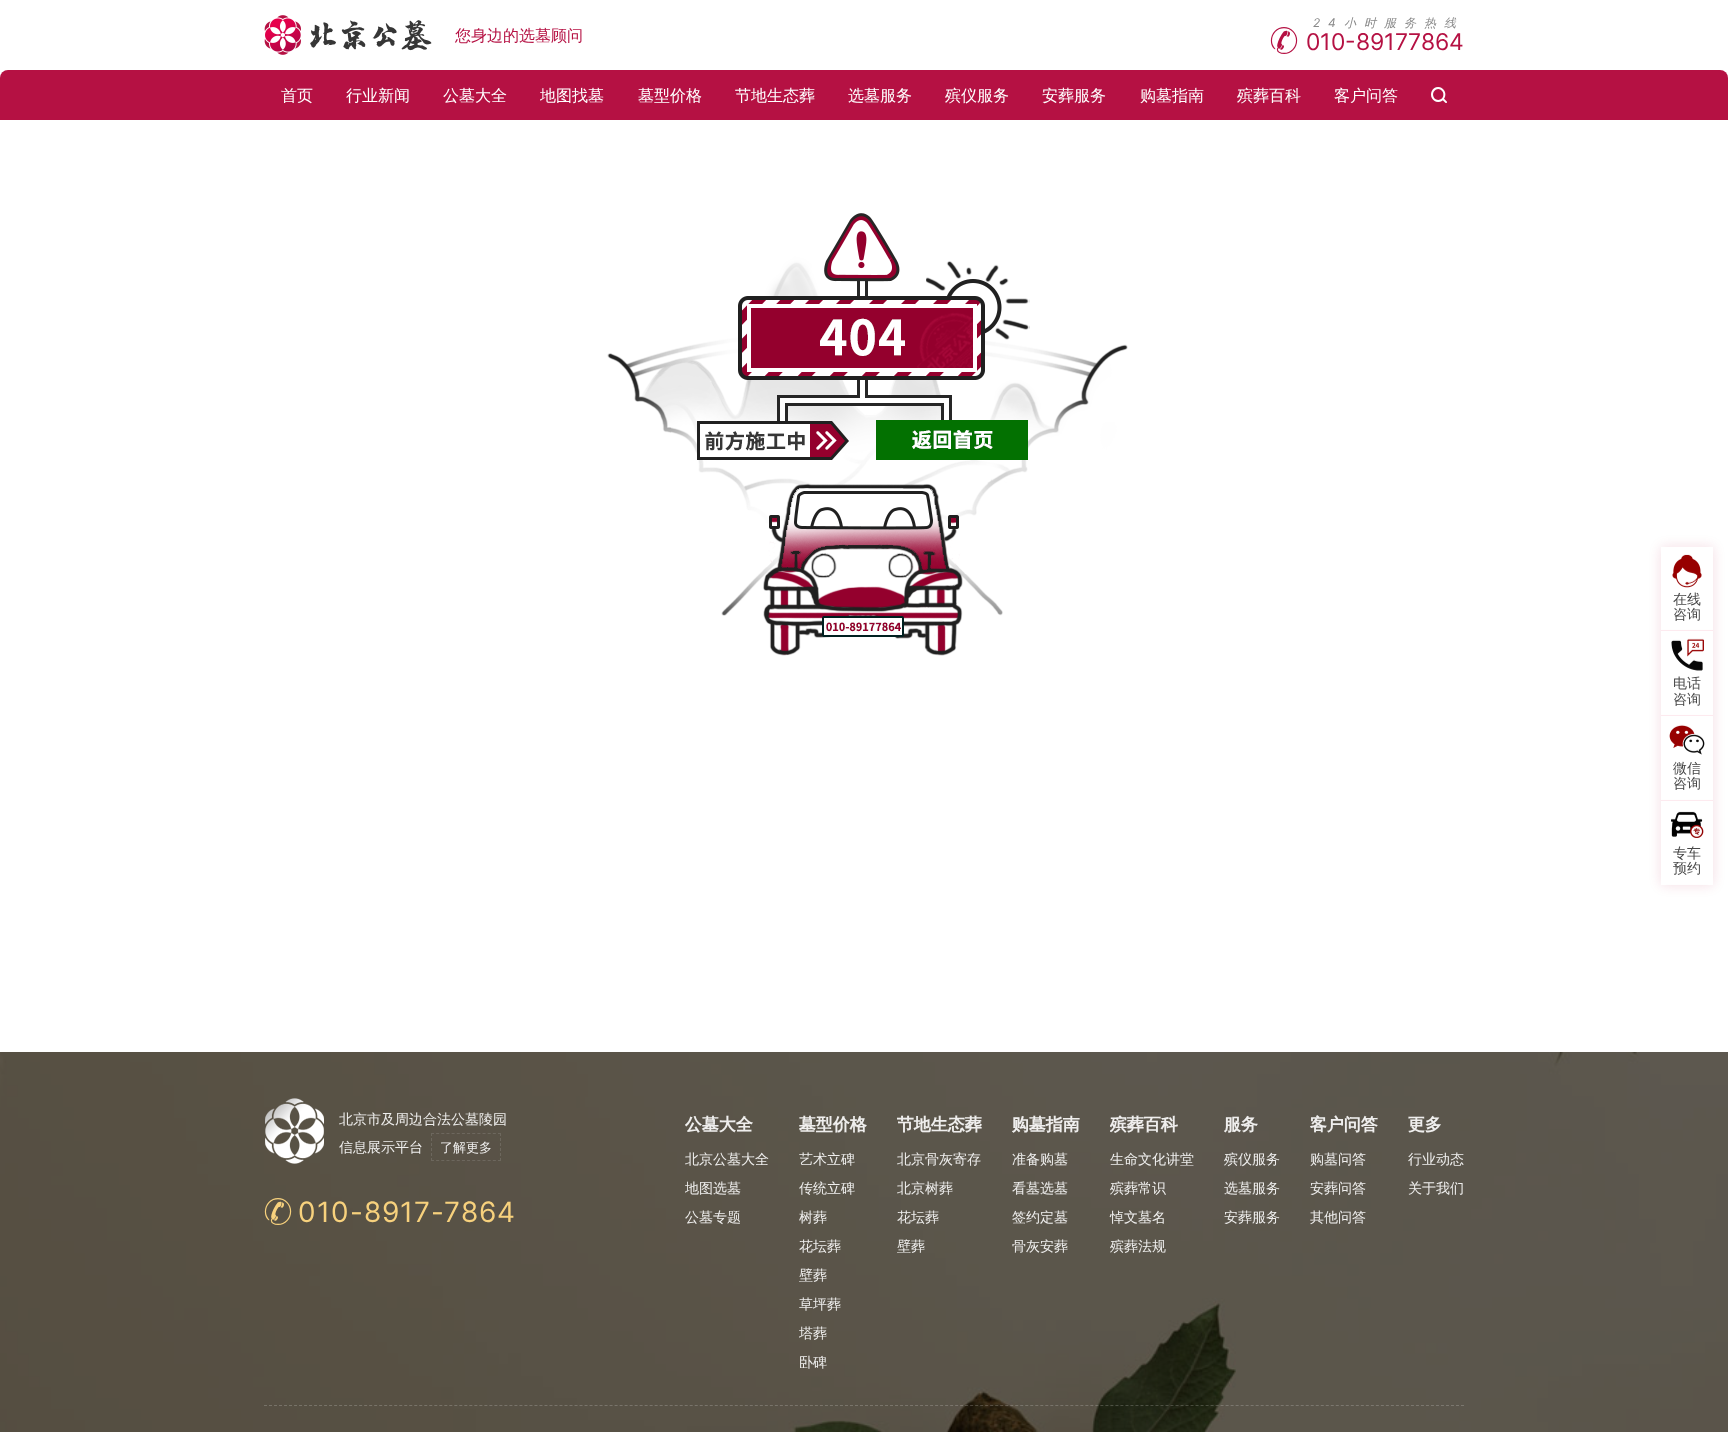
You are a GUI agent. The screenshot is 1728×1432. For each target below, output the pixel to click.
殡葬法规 (1138, 1245)
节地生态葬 (775, 95)
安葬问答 (1338, 1187)
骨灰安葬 (1040, 1245)
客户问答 (1366, 95)
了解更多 (466, 1147)
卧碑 (813, 1361)
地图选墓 (713, 1187)
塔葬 (813, 1332)
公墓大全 (475, 95)
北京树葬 (925, 1187)
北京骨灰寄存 (939, 1158)
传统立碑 (827, 1187)
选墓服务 (880, 95)
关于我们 (1436, 1187)
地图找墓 (572, 95)
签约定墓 (1040, 1216)
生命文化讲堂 (1152, 1158)
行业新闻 (378, 95)
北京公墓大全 (727, 1158)
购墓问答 (1338, 1158)
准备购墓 (1040, 1158)
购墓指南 (1172, 95)
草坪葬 (820, 1303)
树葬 (813, 1216)
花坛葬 (820, 1245)
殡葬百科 (1269, 95)
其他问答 (1338, 1216)
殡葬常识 (1138, 1187)
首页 (297, 95)
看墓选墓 (1040, 1187)
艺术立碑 (827, 1158)
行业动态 (1436, 1158)
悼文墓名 (1138, 1216)
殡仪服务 (977, 95)
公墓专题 (713, 1216)
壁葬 (813, 1274)
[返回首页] (952, 440)
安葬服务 (1074, 95)
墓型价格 (670, 95)
